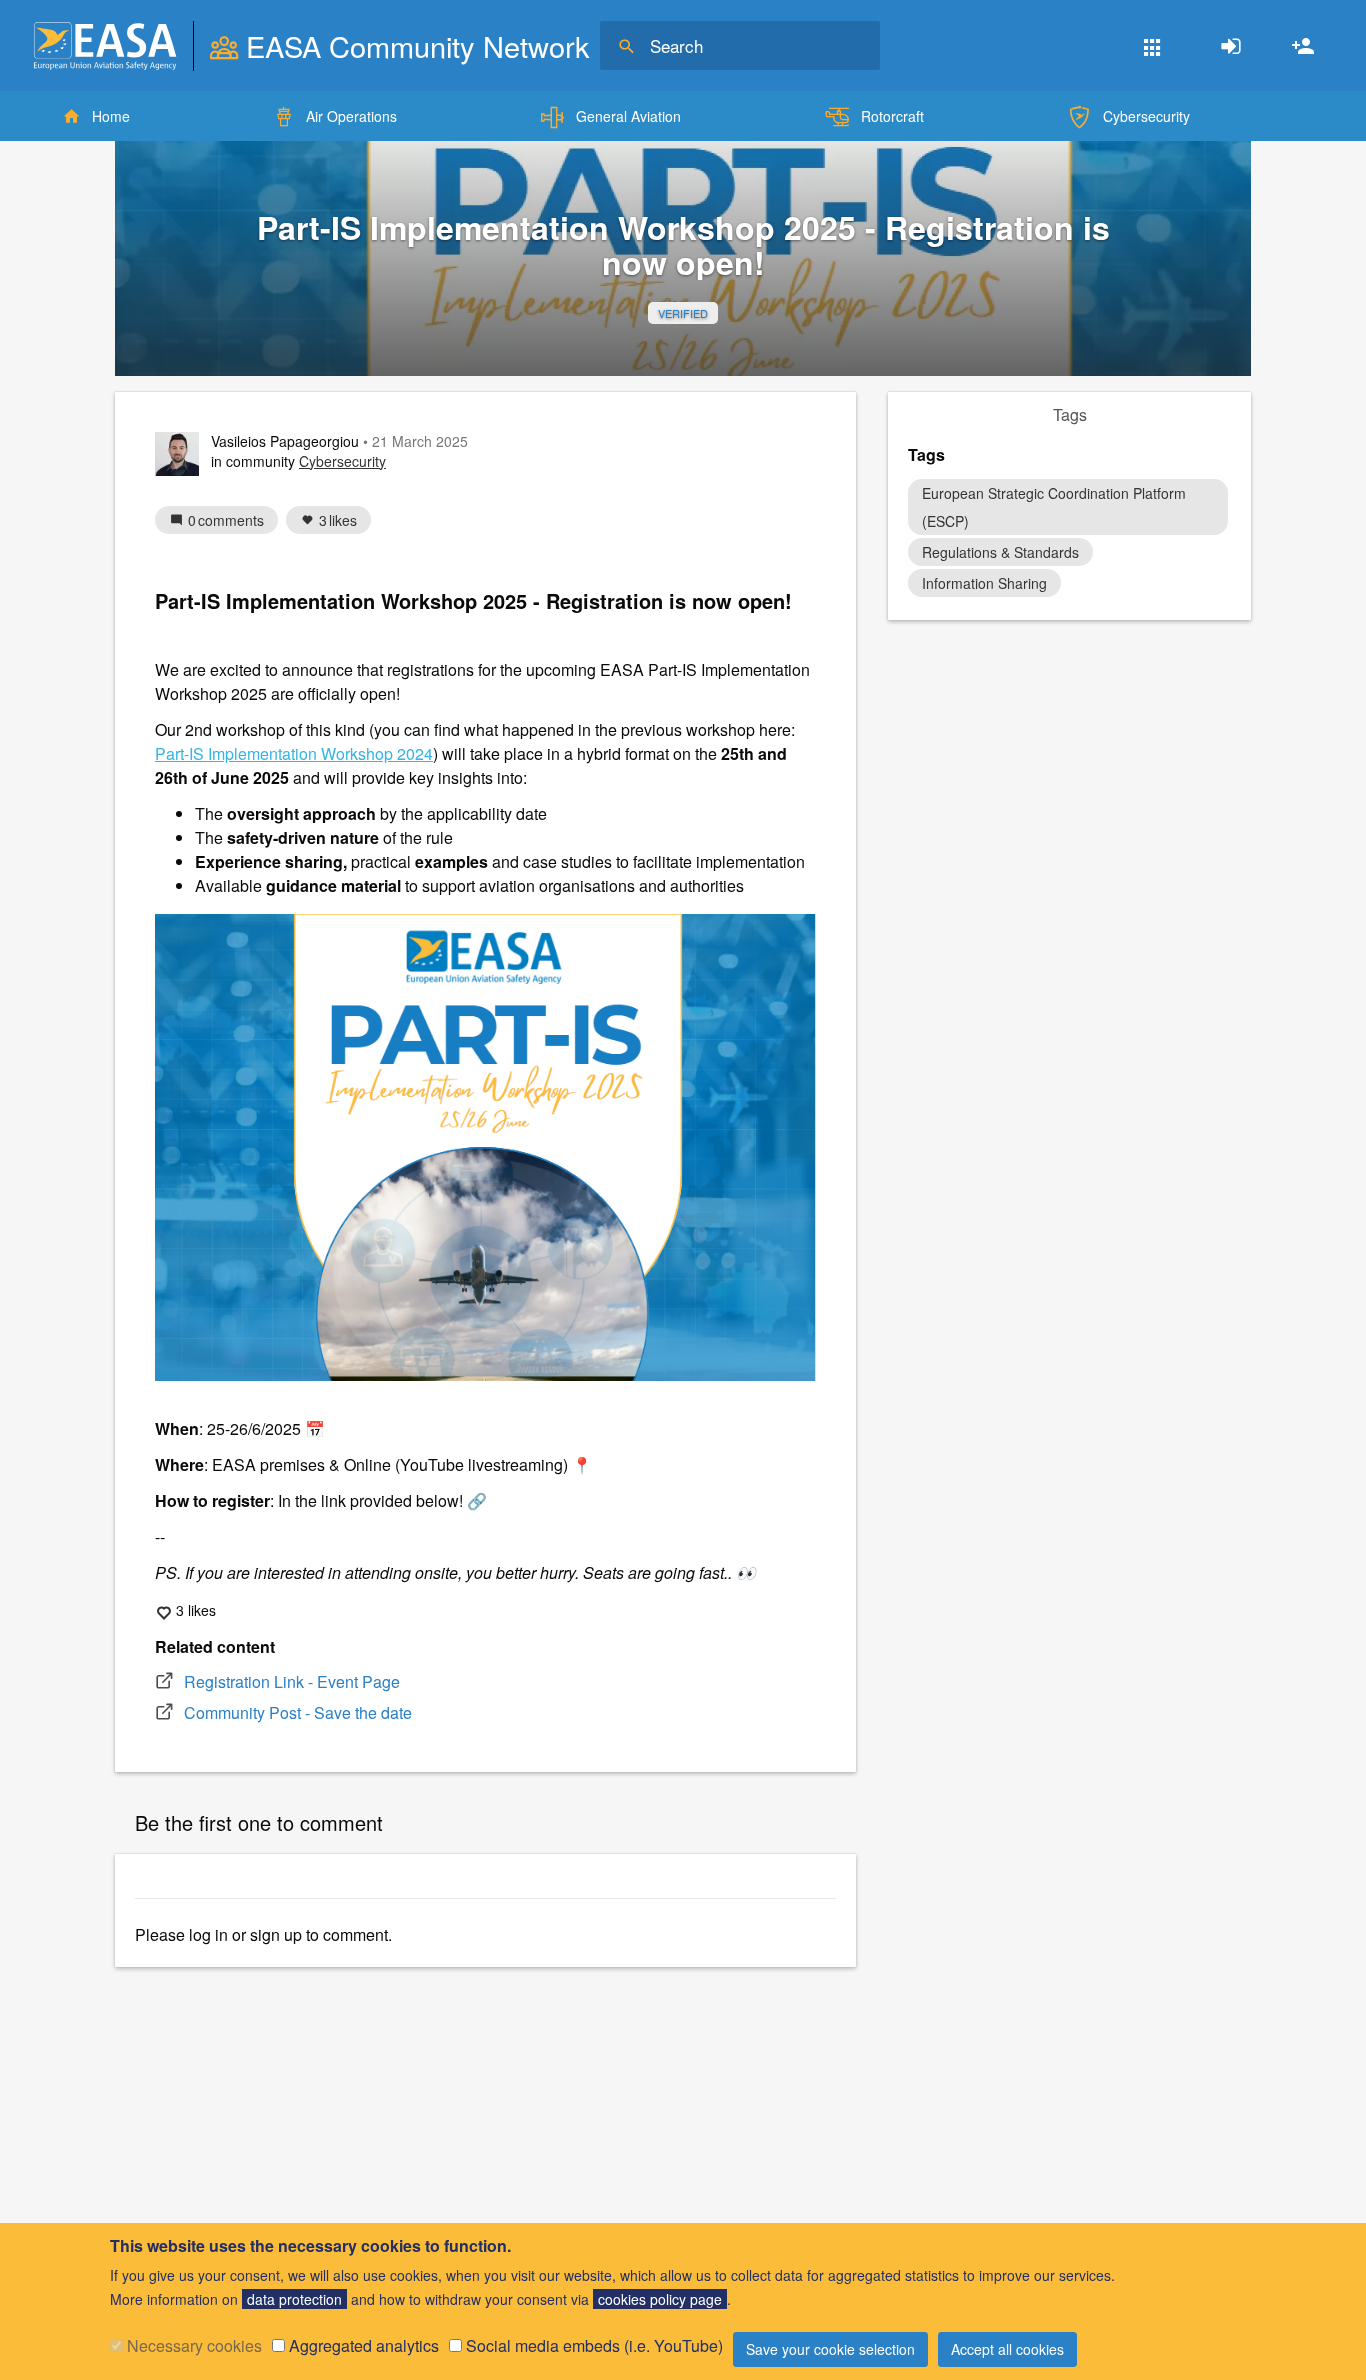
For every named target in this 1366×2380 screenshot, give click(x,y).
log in (208, 1934)
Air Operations (351, 116)
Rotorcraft (892, 116)
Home (111, 116)
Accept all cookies (1007, 2349)
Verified (683, 313)
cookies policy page (660, 2299)
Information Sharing (984, 583)
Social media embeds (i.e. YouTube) (594, 2345)
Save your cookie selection (830, 2349)
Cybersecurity (1146, 116)
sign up (276, 1934)
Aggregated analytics (364, 2345)
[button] (1152, 45)
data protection (294, 2299)
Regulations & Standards (1000, 552)
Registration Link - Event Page (292, 1681)
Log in (1231, 45)
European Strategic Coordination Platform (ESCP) (1054, 507)
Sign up (1303, 45)
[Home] (104, 46)
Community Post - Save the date (298, 1712)
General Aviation (628, 116)
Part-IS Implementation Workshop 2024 (294, 753)
